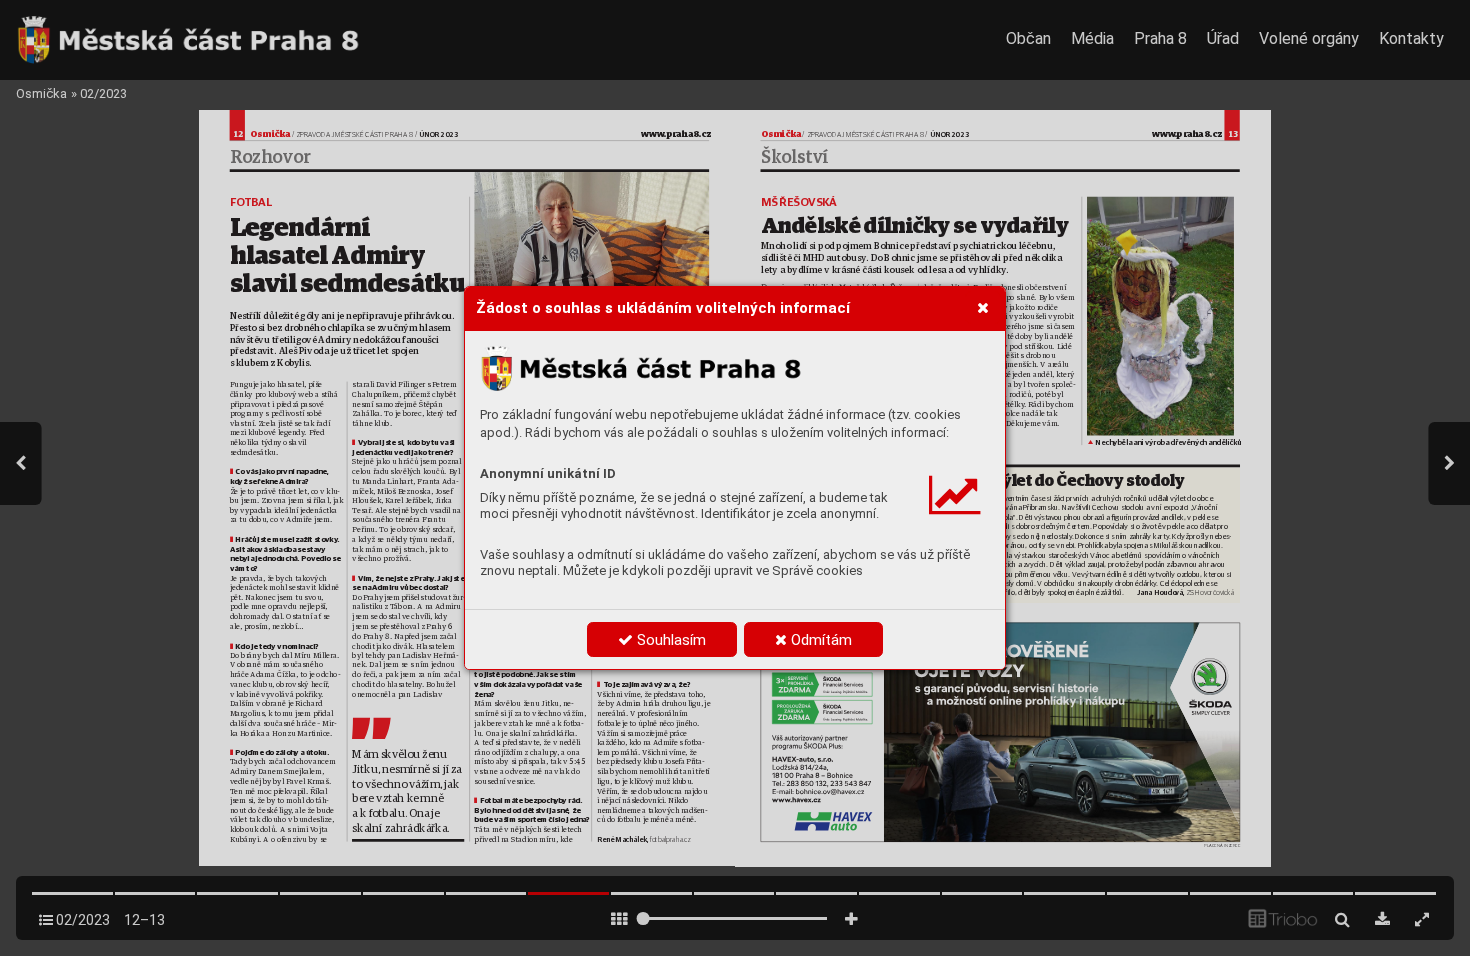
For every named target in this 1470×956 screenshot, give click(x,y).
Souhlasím (669, 640)
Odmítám (819, 640)
